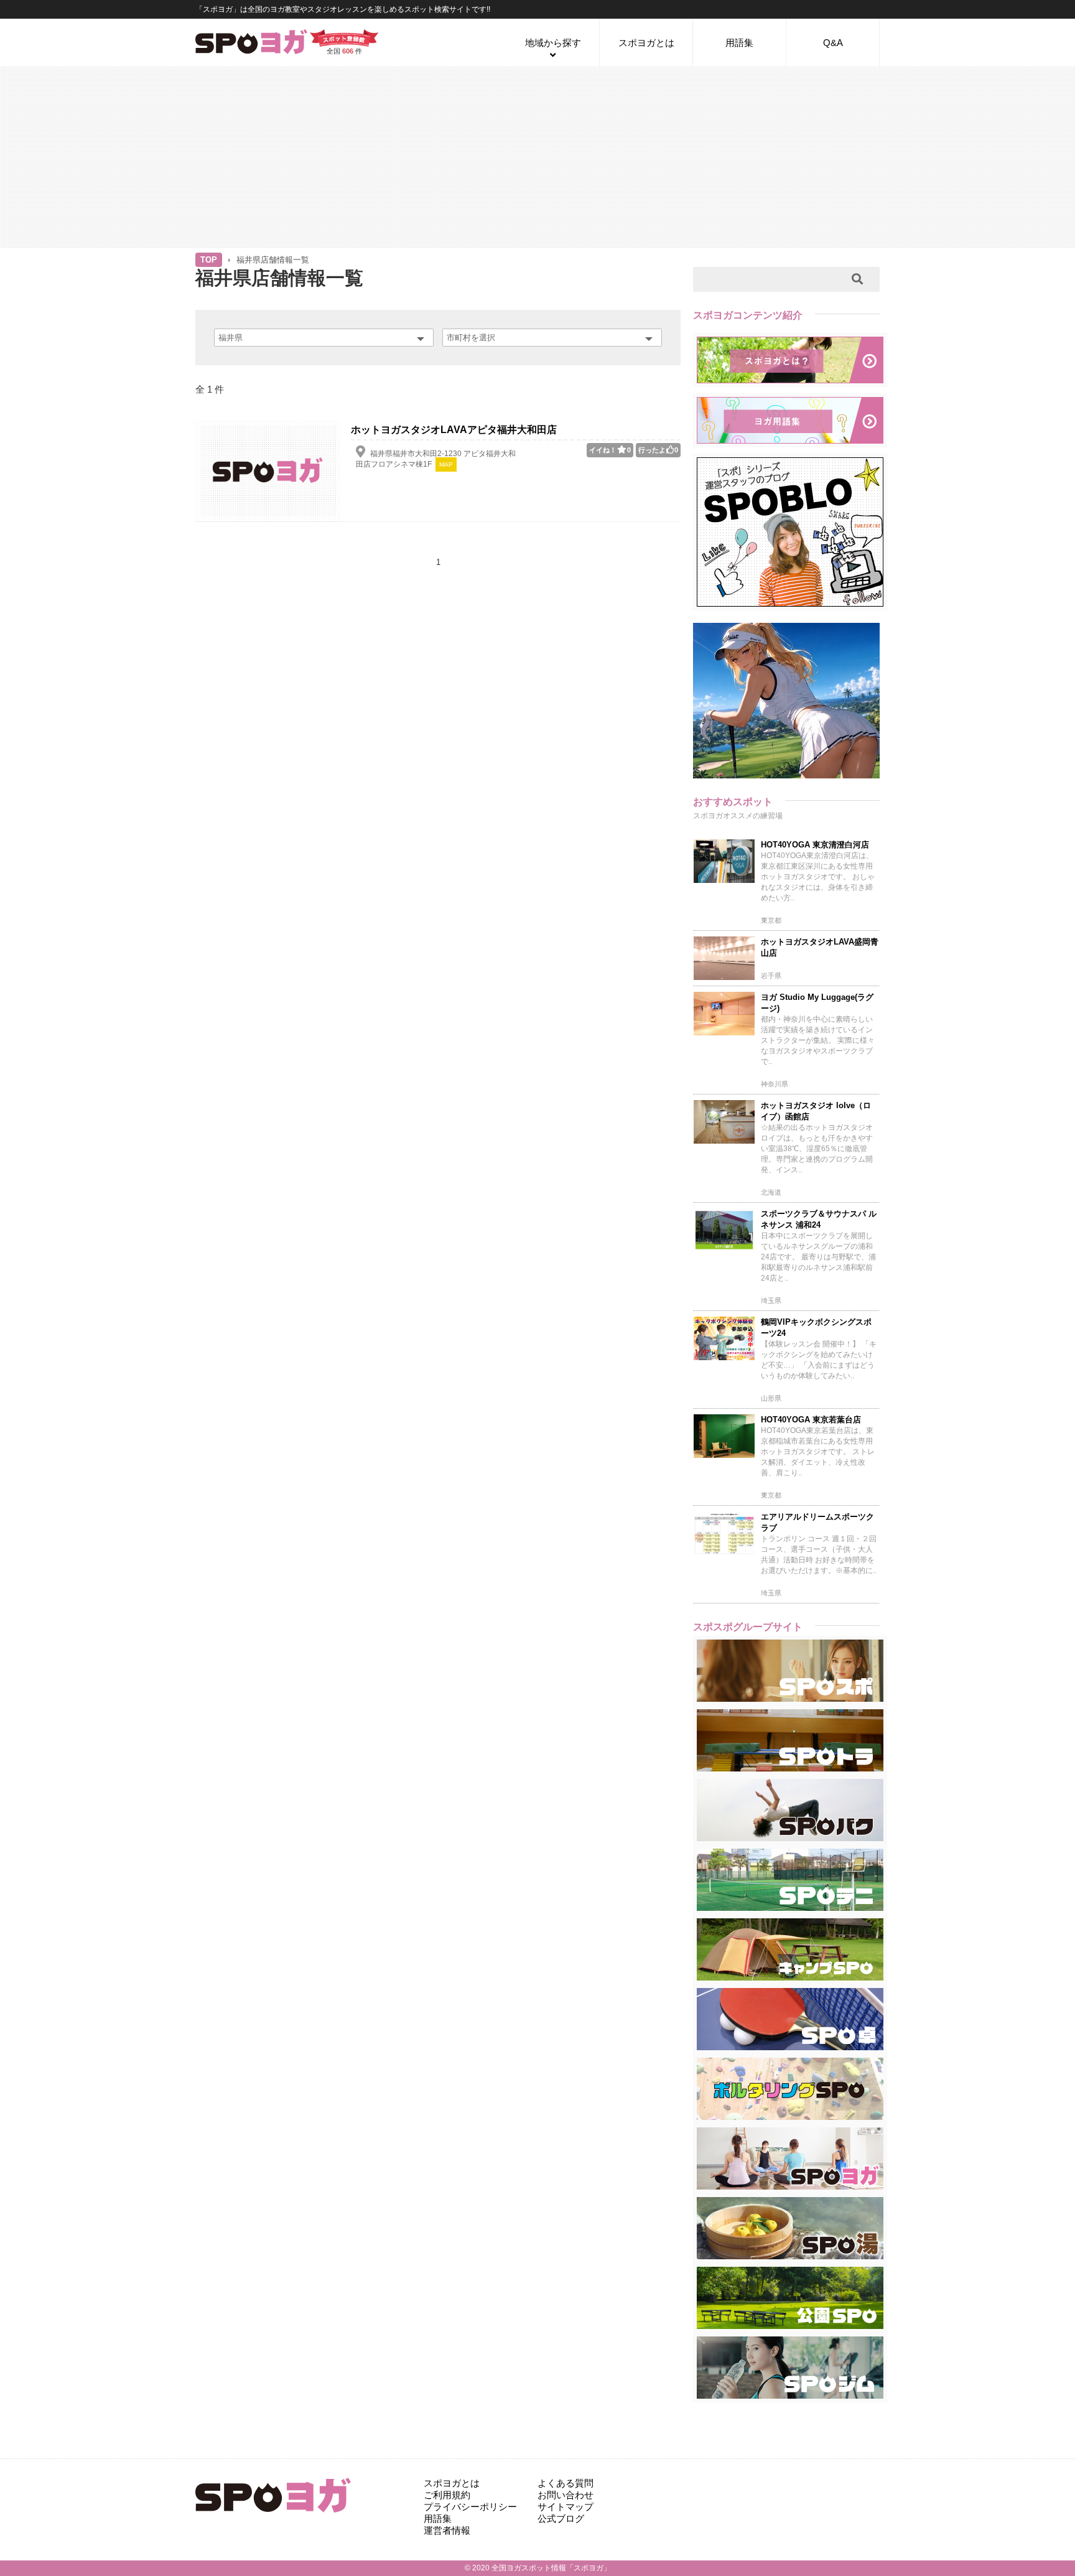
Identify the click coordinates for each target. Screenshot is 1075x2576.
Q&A (833, 43)
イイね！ (610, 450)
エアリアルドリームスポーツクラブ (817, 1522)
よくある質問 (565, 2483)
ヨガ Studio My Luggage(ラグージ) (817, 1003)
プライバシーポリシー (470, 2507)
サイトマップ (565, 2507)
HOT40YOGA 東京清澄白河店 (815, 845)
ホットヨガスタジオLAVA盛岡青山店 (820, 947)
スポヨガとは (646, 43)
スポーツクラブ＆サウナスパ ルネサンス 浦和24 (819, 1219)
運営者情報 (447, 2530)
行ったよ (658, 450)
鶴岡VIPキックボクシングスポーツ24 (816, 1328)
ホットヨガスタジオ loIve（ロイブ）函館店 (816, 1111)
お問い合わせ (565, 2495)
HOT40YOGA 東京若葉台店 (811, 1420)
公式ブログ (561, 2518)
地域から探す (553, 43)
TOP (209, 260)
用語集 (739, 43)
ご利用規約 (447, 2495)
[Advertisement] (537, 156)
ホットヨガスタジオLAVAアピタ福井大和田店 (454, 430)
